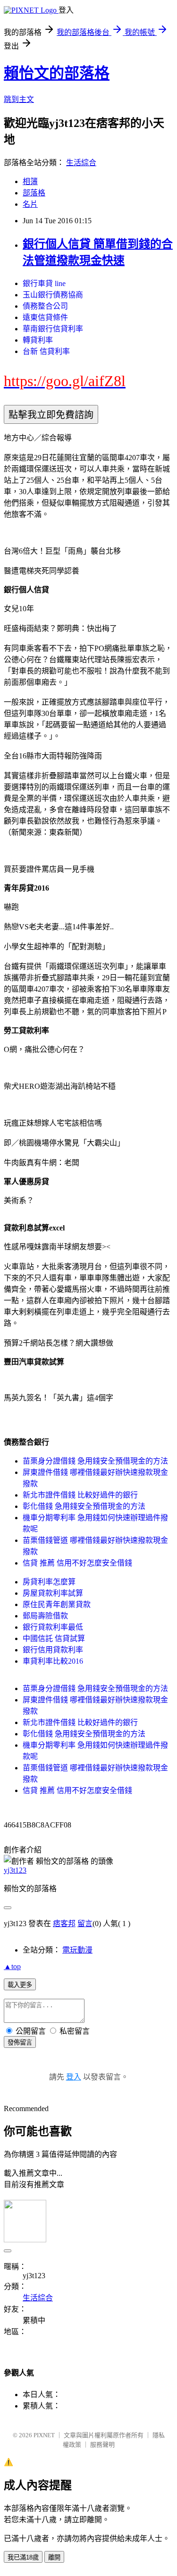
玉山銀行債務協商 (53, 295)
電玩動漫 (77, 1950)
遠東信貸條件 (45, 317)
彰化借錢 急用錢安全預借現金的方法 (84, 1506)
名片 (30, 204)
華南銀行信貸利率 (53, 329)
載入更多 (20, 1985)
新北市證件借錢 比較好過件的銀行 (80, 1495)
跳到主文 (19, 99)
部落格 (34, 193)
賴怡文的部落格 (57, 73)
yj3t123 (15, 1870)
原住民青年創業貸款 (57, 1604)
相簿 (30, 181)
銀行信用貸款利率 (53, 1650)
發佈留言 (20, 2042)
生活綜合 (81, 163)
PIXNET (44, 2435)
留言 (85, 1924)
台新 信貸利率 (46, 351)
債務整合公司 (45, 306)
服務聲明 (102, 2445)
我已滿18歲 (23, 2557)
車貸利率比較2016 (53, 1661)
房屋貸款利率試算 (53, 1593)
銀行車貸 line (44, 283)
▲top (12, 1966)
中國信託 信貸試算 (54, 1638)
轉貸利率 (38, 340)
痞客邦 (64, 1924)
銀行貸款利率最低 (53, 1627)
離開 (54, 2557)
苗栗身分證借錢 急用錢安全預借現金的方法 (95, 1461)
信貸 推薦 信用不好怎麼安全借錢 (77, 1563)
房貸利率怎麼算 (49, 1582)
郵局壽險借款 (45, 1616)
